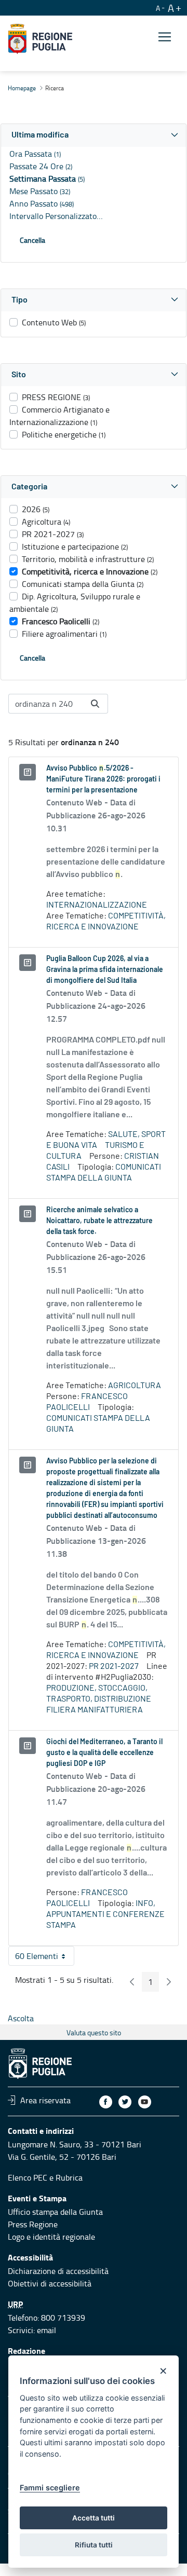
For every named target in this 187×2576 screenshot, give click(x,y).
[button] (94, 135)
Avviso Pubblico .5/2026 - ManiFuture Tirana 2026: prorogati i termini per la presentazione (103, 779)
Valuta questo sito (94, 2032)
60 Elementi (45, 1958)
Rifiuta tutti (94, 2545)
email (46, 2330)
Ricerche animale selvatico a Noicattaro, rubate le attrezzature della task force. (99, 1221)
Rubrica (69, 2177)
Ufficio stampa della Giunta (55, 2212)
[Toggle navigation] (165, 37)
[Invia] (95, 704)
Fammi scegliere (50, 2488)
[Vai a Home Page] (40, 39)
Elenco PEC (28, 2177)
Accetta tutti (94, 2518)
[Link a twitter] (125, 2102)
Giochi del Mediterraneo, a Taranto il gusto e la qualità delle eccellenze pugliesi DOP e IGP (104, 1753)
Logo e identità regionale (51, 2237)
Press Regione (33, 2224)
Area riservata (45, 2100)
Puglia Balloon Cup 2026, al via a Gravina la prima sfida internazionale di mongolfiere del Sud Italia (105, 970)
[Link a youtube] (145, 2102)
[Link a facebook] (106, 2102)
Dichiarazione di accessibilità (58, 2271)
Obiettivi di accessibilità (50, 2283)
